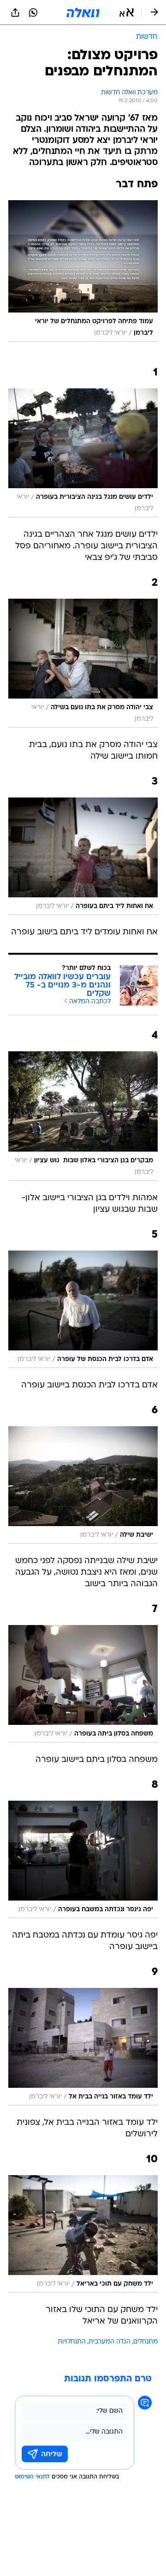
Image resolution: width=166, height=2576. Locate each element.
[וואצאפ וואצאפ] (33, 12)
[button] (127, 12)
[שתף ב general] (15, 12)
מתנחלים (145, 2342)
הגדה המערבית (110, 2342)
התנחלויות (72, 2342)
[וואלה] (83, 12)
